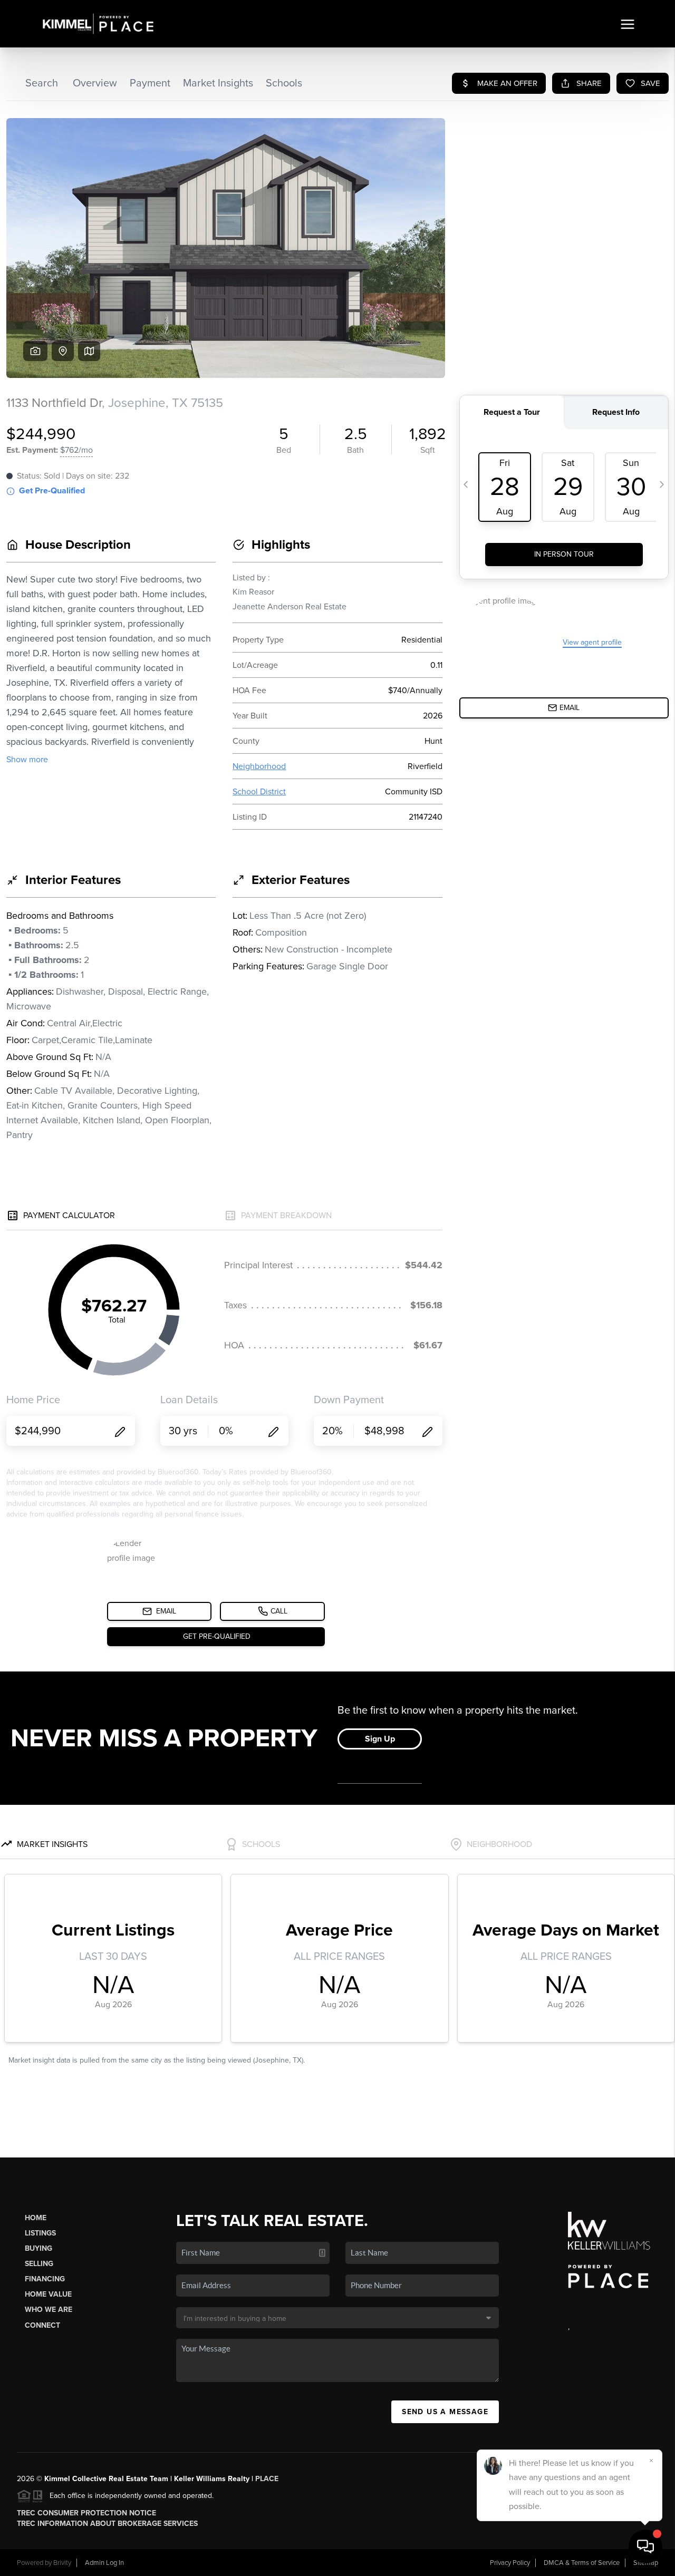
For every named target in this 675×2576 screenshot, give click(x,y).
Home (36, 2218)
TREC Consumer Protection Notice (86, 2513)
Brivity (62, 2563)
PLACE (267, 2479)
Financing (45, 2279)
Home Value (48, 2294)
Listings (40, 2233)
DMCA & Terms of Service (582, 2563)
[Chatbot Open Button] (645, 2546)
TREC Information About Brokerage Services (107, 2524)
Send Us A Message (445, 2412)
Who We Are (49, 2310)
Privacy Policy (510, 2563)
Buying (38, 2248)
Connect (42, 2325)
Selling (39, 2264)
